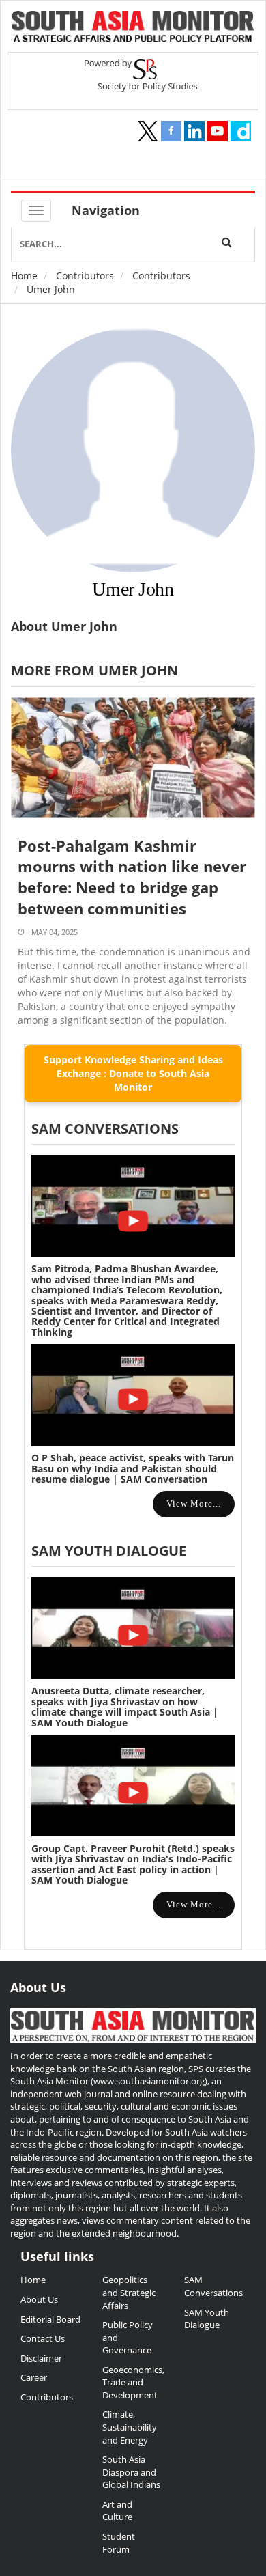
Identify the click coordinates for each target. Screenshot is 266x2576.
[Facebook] (171, 131)
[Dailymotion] (241, 131)
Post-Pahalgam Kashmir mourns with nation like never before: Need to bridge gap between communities (132, 877)
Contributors (85, 276)
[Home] (133, 28)
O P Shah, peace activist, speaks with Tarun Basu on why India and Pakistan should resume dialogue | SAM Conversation (133, 1468)
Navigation (106, 210)
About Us (39, 2299)
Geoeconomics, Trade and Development (133, 2382)
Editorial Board (50, 2319)
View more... (194, 1503)
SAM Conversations (213, 2286)
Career (34, 2377)
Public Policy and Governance (128, 2337)
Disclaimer (41, 2358)
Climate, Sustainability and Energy (130, 2427)
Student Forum (119, 2543)
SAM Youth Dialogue (109, 1551)
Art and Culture (117, 2511)
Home (24, 276)
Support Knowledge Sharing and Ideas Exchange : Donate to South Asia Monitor (133, 1073)
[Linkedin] (194, 131)
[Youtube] (218, 131)
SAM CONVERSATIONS (105, 1129)
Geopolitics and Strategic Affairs (129, 2292)
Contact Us (43, 2338)
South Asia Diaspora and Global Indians (131, 2472)
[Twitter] (148, 131)
